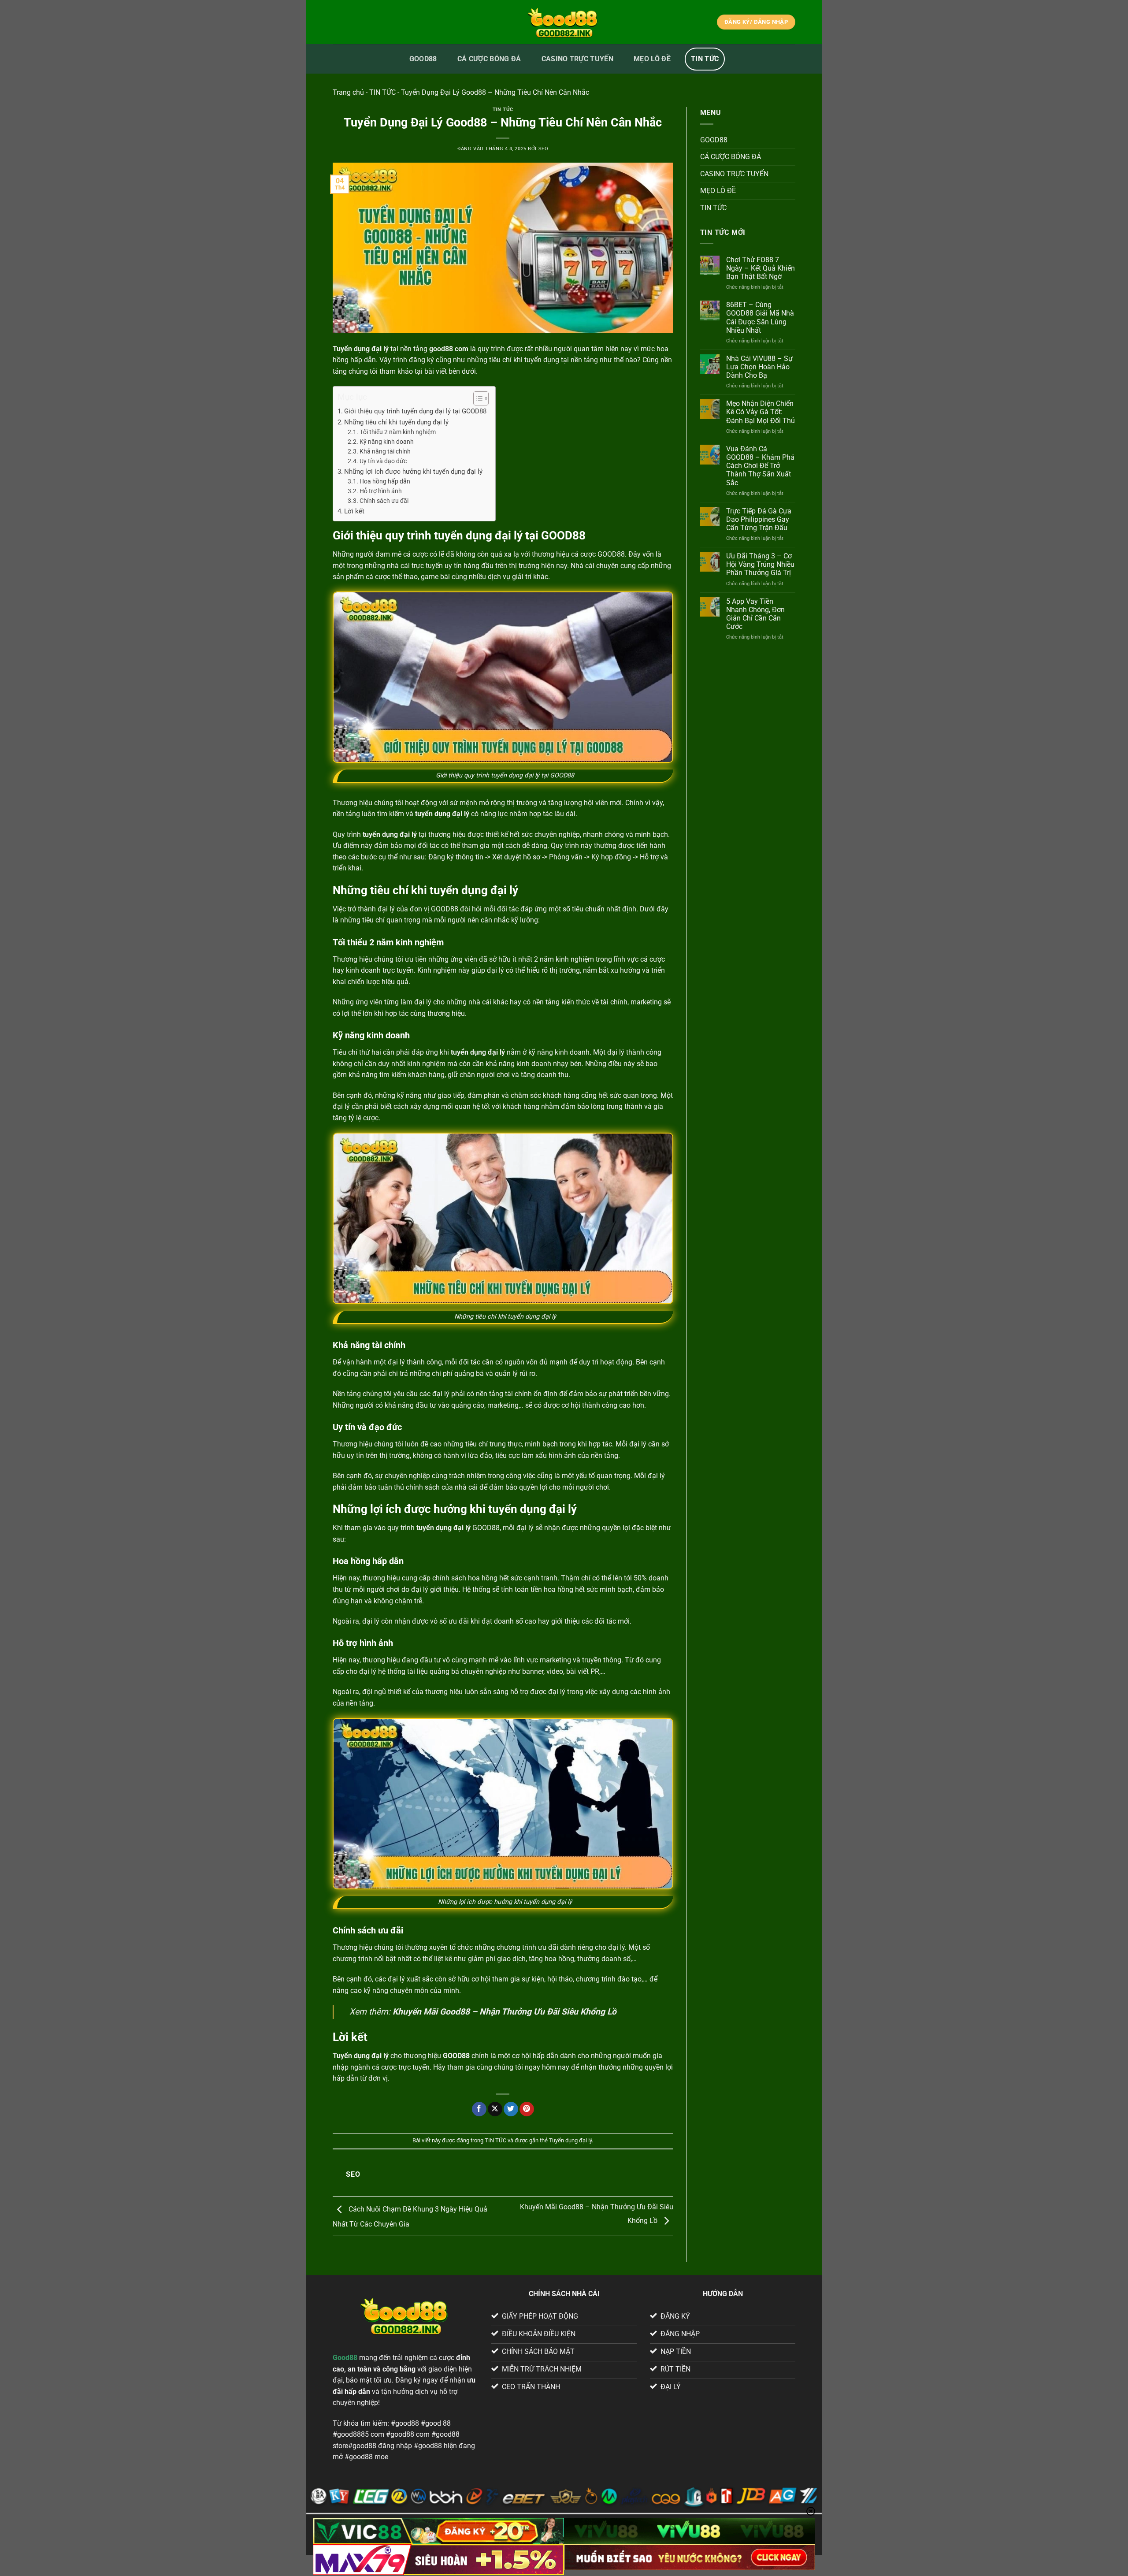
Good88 (345, 2358)
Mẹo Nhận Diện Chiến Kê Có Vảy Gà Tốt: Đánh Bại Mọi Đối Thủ (761, 412)
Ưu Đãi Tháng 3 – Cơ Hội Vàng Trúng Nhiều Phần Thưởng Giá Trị (760, 564)
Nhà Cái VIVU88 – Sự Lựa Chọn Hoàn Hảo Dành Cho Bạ (759, 367)
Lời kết (354, 511)
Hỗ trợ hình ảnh (381, 491)
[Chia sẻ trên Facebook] (479, 2109)
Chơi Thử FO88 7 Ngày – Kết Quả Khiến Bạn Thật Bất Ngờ (761, 268)
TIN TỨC (705, 59)
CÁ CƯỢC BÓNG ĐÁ (489, 59)
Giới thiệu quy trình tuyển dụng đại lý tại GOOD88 (415, 411)
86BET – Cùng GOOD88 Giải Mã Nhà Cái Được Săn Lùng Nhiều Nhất (760, 318)
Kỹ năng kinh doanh (387, 442)
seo (544, 149)
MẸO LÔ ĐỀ (652, 59)
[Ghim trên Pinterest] (527, 2109)
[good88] (564, 22)
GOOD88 (423, 59)
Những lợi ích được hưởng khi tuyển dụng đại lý (413, 472)
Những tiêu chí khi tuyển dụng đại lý (397, 422)
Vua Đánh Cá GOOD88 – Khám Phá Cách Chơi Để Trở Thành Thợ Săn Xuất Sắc (760, 466)
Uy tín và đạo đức (383, 461)
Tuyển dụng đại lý (570, 2140)
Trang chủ (348, 92)
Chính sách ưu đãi (384, 501)
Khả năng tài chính (385, 451)
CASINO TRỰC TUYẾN (577, 59)
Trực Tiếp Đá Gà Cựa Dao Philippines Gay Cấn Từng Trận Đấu (759, 519)
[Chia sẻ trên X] (495, 2109)
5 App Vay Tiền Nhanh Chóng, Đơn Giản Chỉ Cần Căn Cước (755, 614)
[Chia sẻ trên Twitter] (511, 2109)
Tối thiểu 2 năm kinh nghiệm (398, 432)
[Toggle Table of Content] (477, 398)
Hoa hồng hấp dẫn (385, 481)
